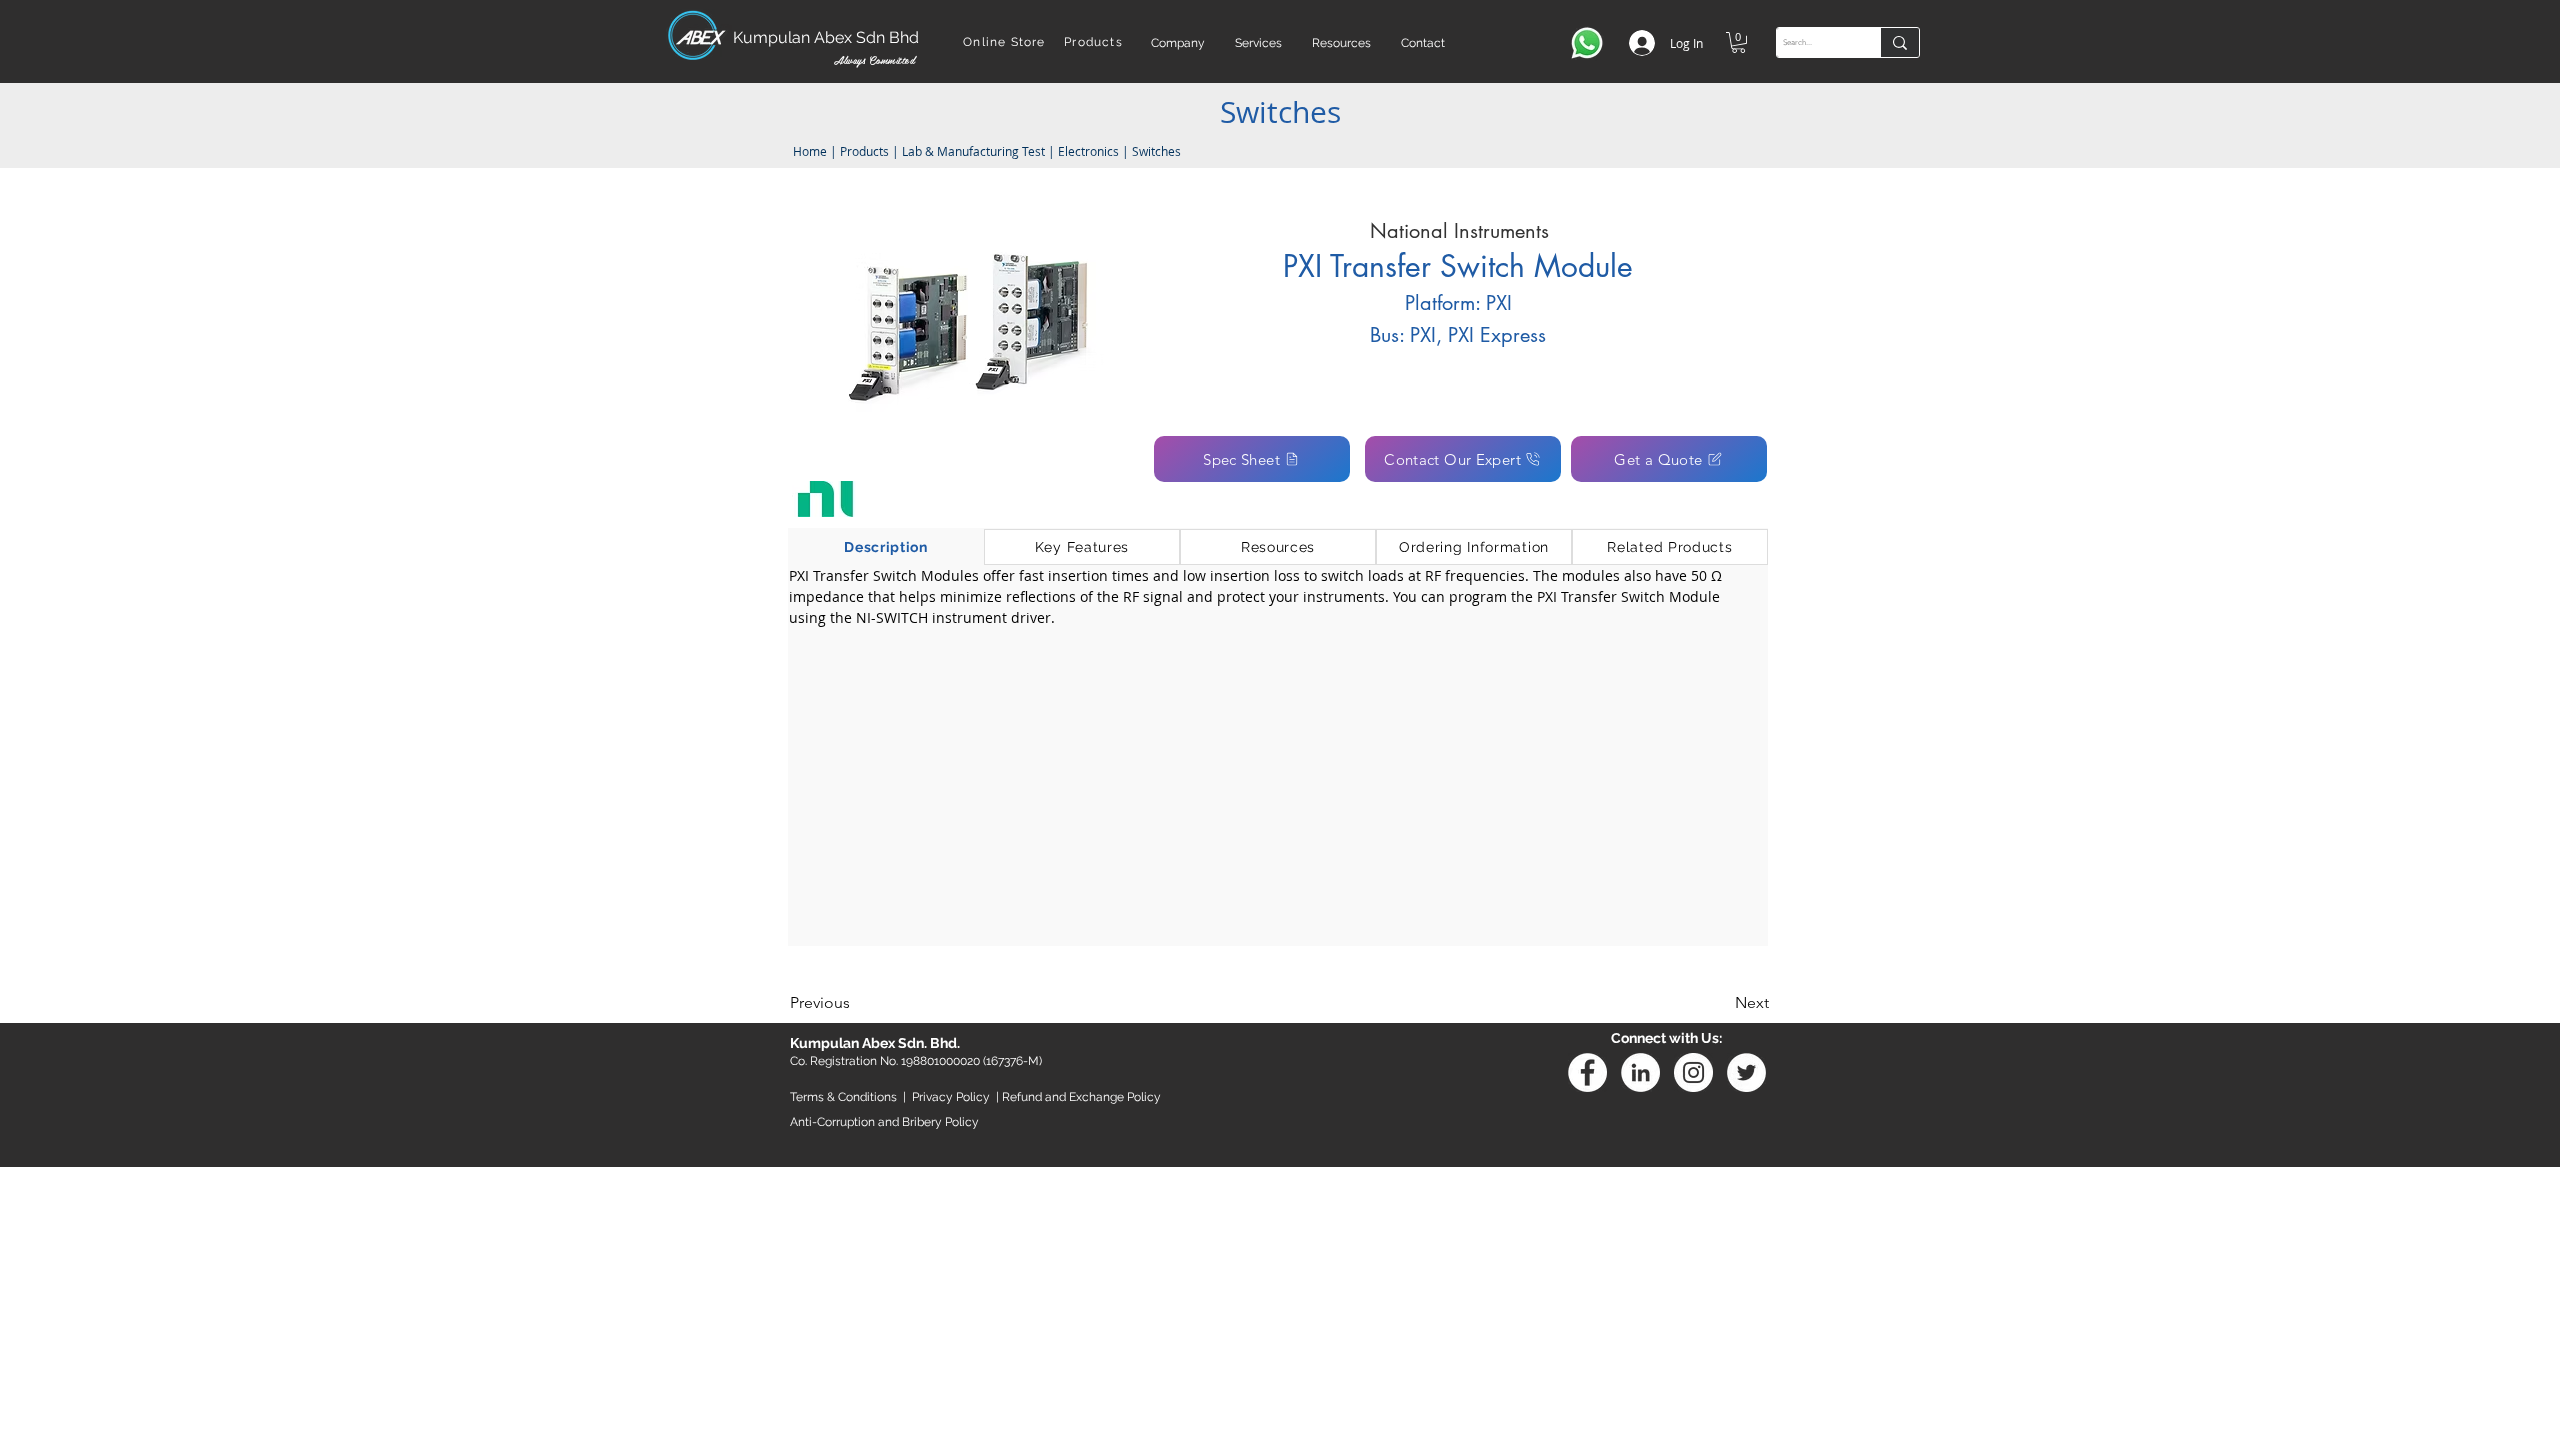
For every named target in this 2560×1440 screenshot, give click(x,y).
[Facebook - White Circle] (1587, 1072)
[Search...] (1899, 42)
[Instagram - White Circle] (1693, 1072)
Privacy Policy (951, 1097)
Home (808, 151)
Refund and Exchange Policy (1081, 1097)
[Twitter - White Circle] (1746, 1072)
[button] (1178, 43)
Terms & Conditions (843, 1097)
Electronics (1088, 151)
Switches (1156, 151)
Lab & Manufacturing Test (975, 151)
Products (864, 151)
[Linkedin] (1640, 1072)
